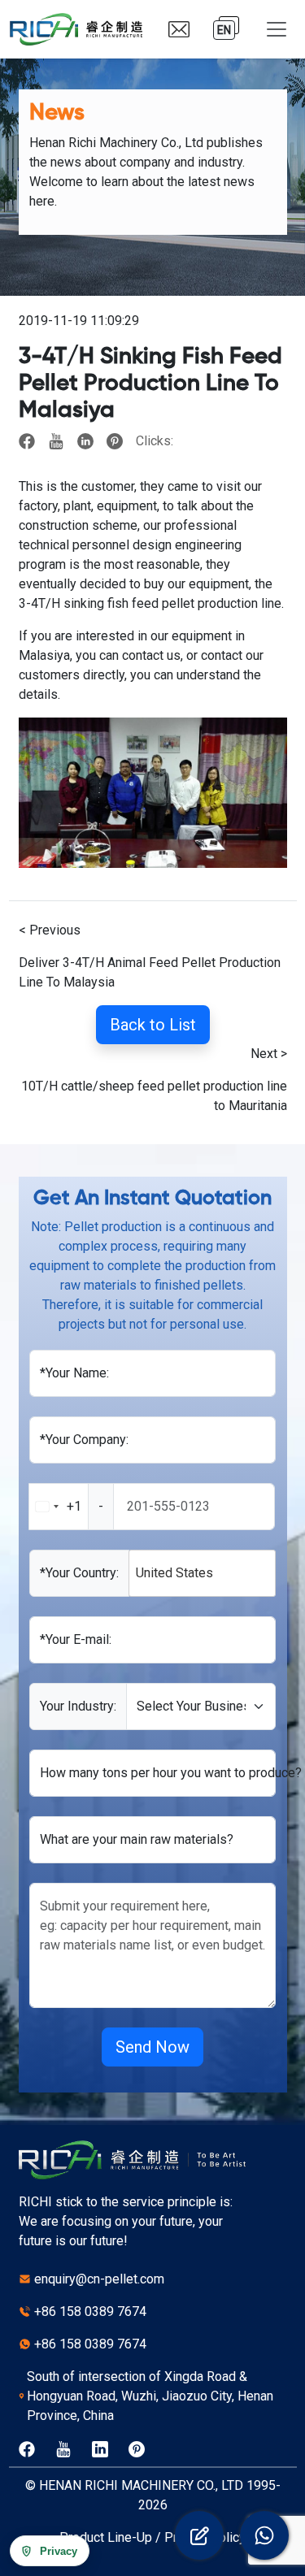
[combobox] (72, 1507)
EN (224, 30)
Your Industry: (78, 1706)
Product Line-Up (106, 2537)
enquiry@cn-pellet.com (99, 2279)
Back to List (153, 1025)
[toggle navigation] (277, 29)
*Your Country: (79, 1573)
